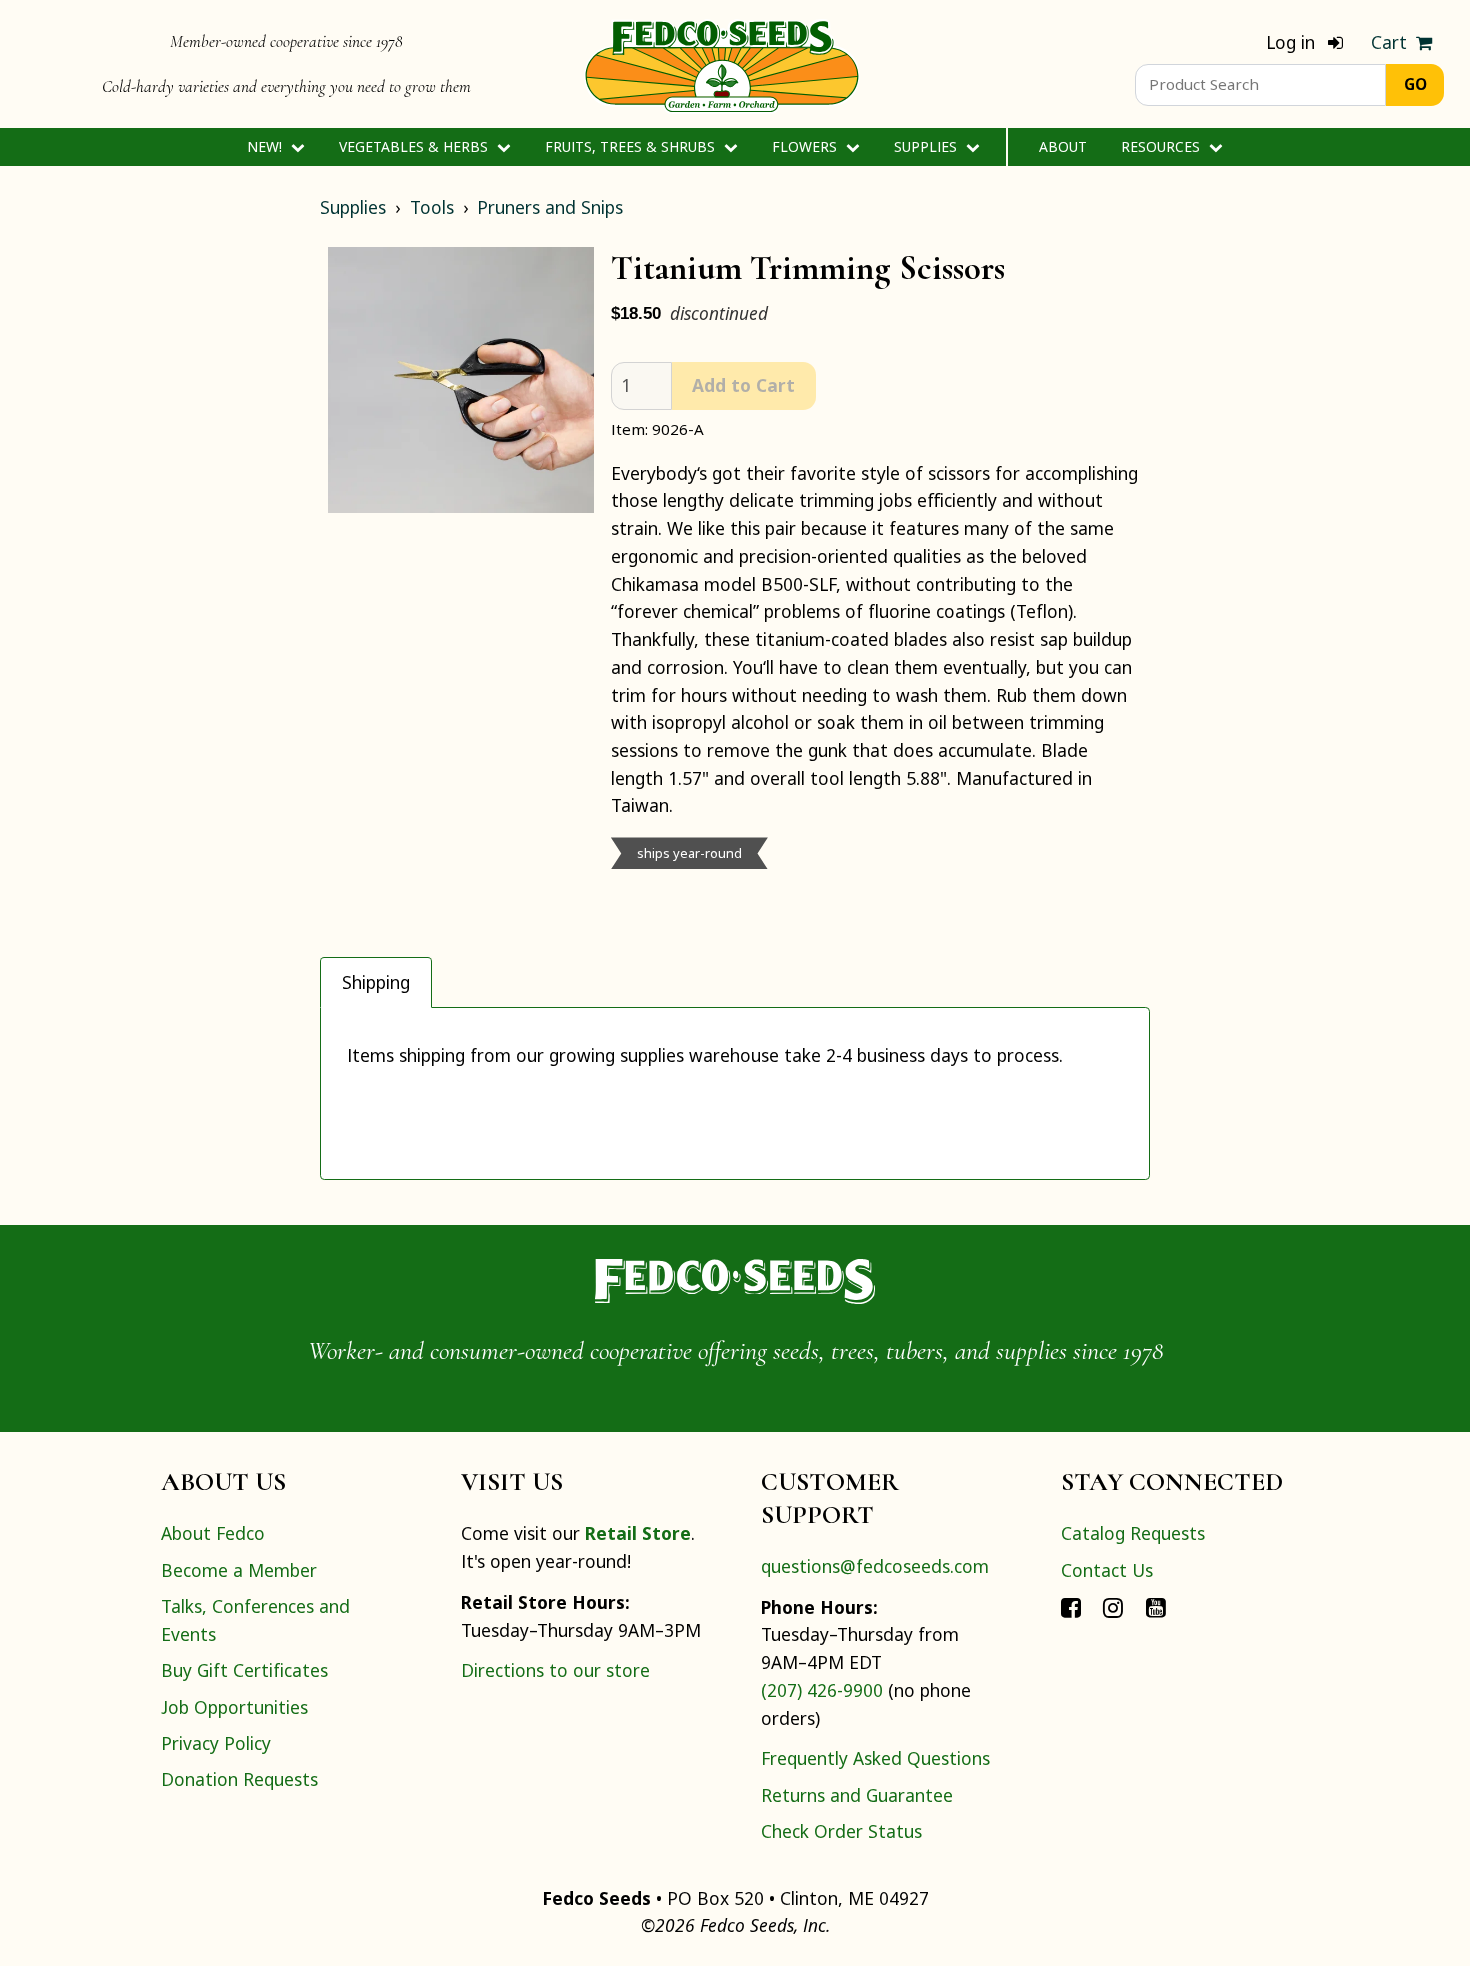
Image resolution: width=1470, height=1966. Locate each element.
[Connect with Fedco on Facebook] (1071, 1606)
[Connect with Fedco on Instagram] (1113, 1606)
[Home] (722, 64)
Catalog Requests (1133, 1533)
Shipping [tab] (376, 982)
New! (266, 146)
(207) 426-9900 (822, 1690)
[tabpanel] (735, 1093)
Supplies (927, 146)
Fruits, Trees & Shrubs (632, 146)
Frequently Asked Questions (875, 1758)
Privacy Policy (216, 1743)
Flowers (806, 146)
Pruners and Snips (550, 207)
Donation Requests (239, 1779)
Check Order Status (841, 1831)
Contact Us (1107, 1570)
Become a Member (239, 1570)
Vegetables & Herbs (415, 146)
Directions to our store (555, 1670)
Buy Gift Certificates (244, 1670)
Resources (1162, 146)
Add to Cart (743, 385)
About (1063, 146)
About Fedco (213, 1533)
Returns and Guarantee (857, 1795)
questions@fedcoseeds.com (875, 1566)
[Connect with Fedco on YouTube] (1156, 1606)
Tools (432, 207)
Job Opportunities (234, 1707)
